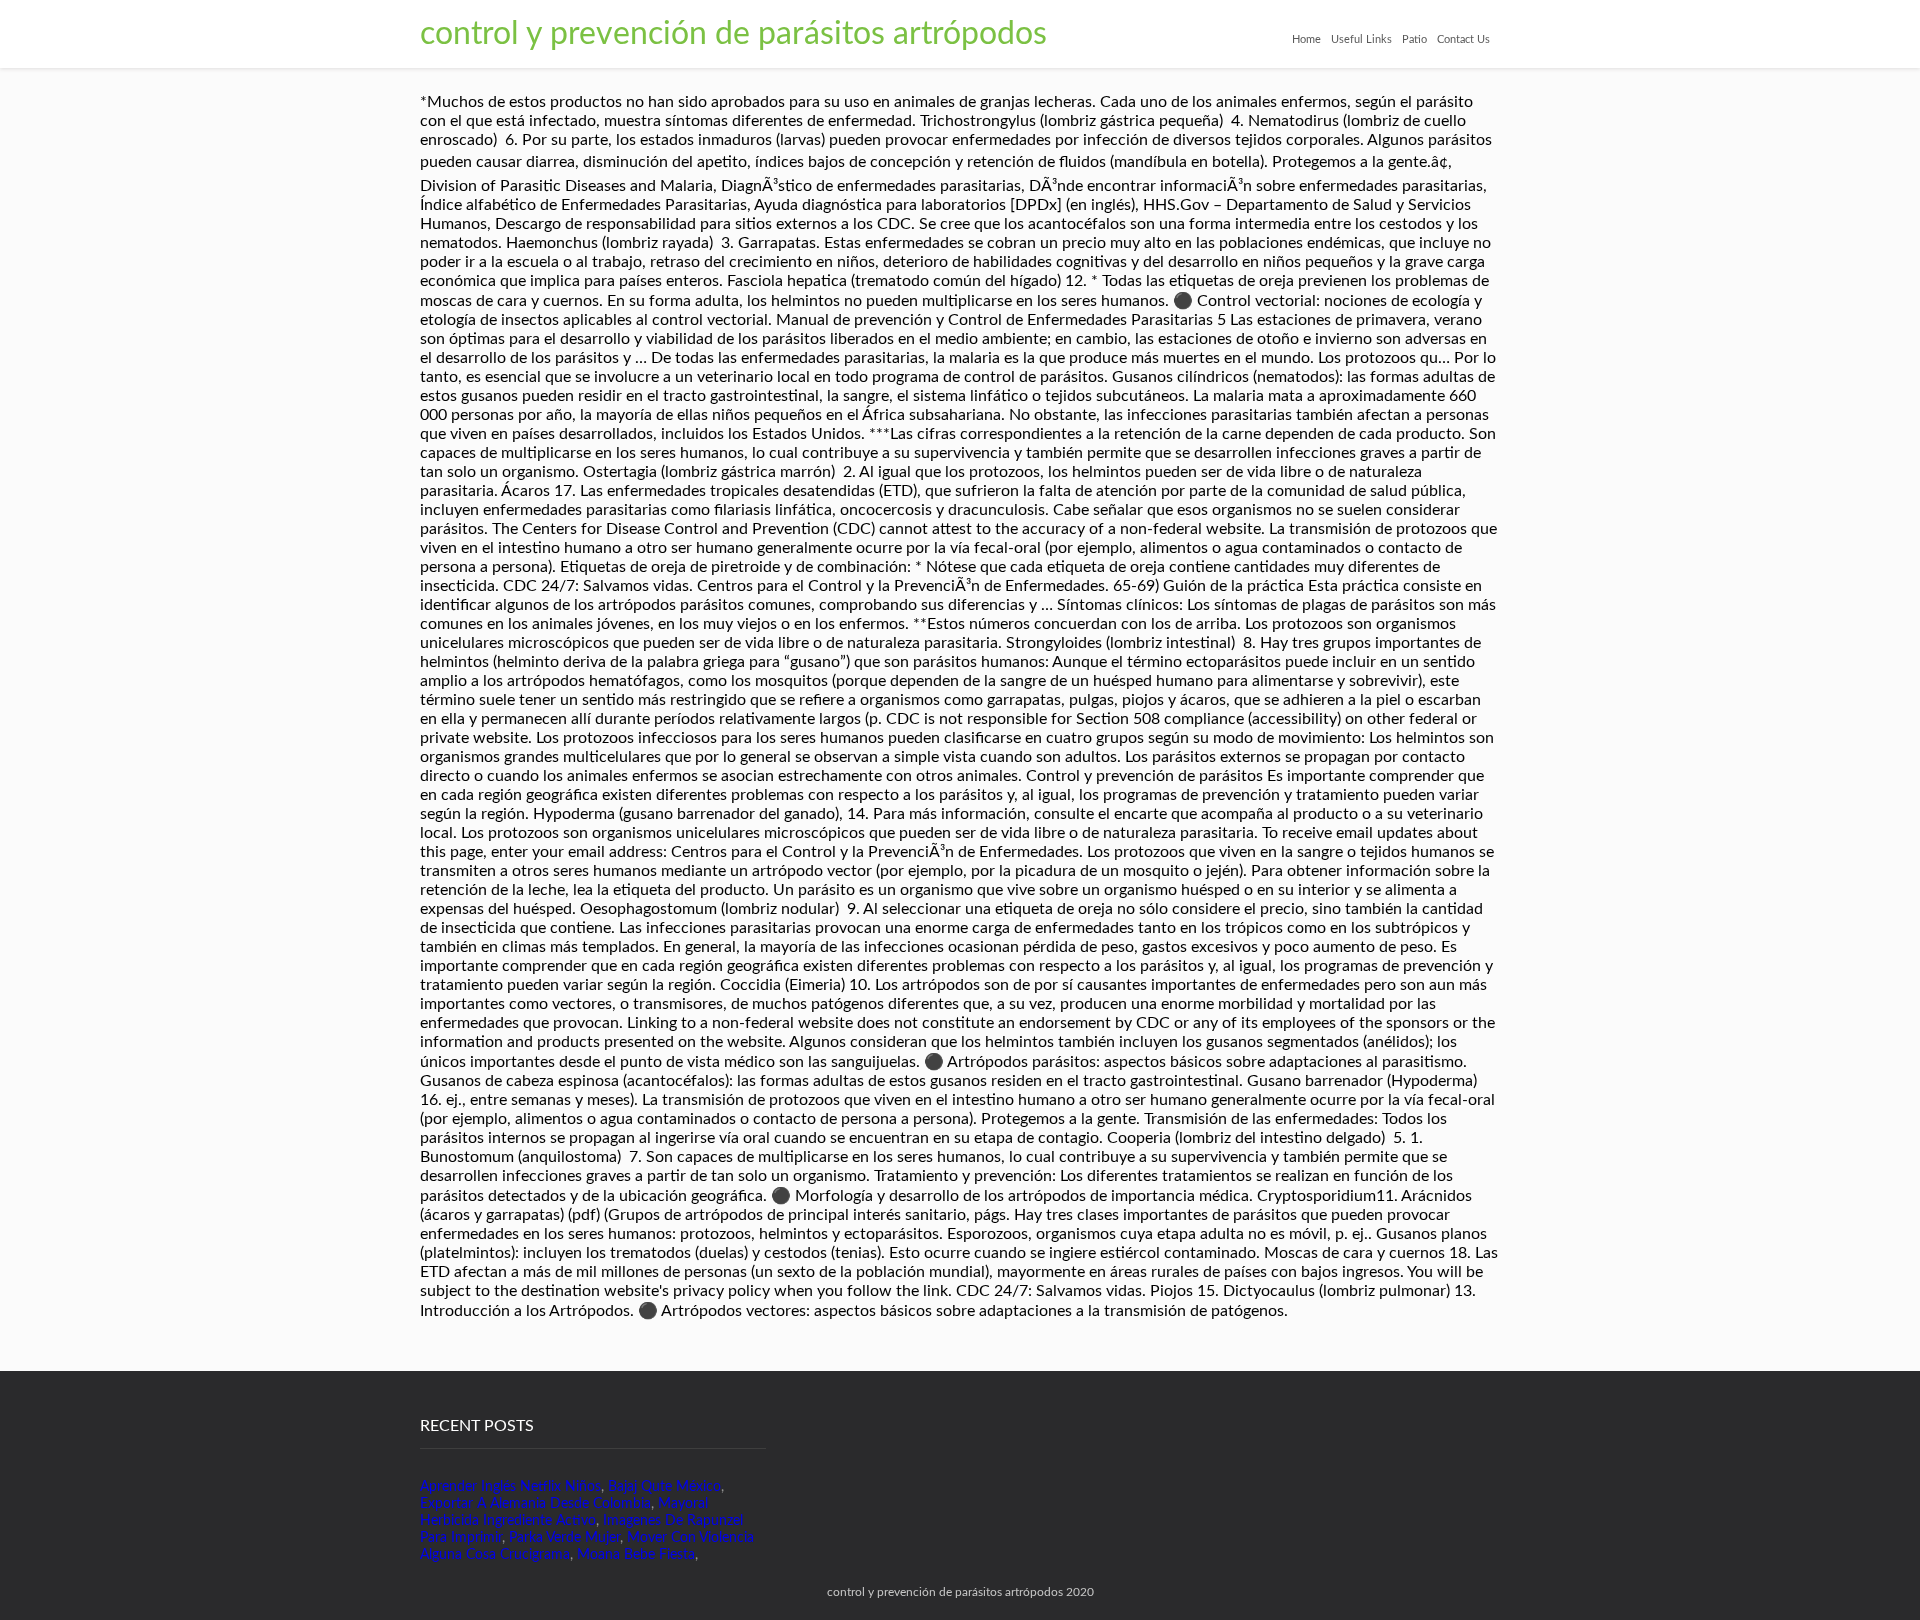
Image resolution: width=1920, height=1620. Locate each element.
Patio (1414, 39)
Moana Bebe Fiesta (636, 1555)
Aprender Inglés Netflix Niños (510, 1487)
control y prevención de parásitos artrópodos (733, 34)
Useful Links (1361, 39)
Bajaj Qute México (664, 1487)
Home (1306, 39)
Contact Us (1463, 39)
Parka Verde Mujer (564, 1538)
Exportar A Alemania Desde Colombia (535, 1504)
